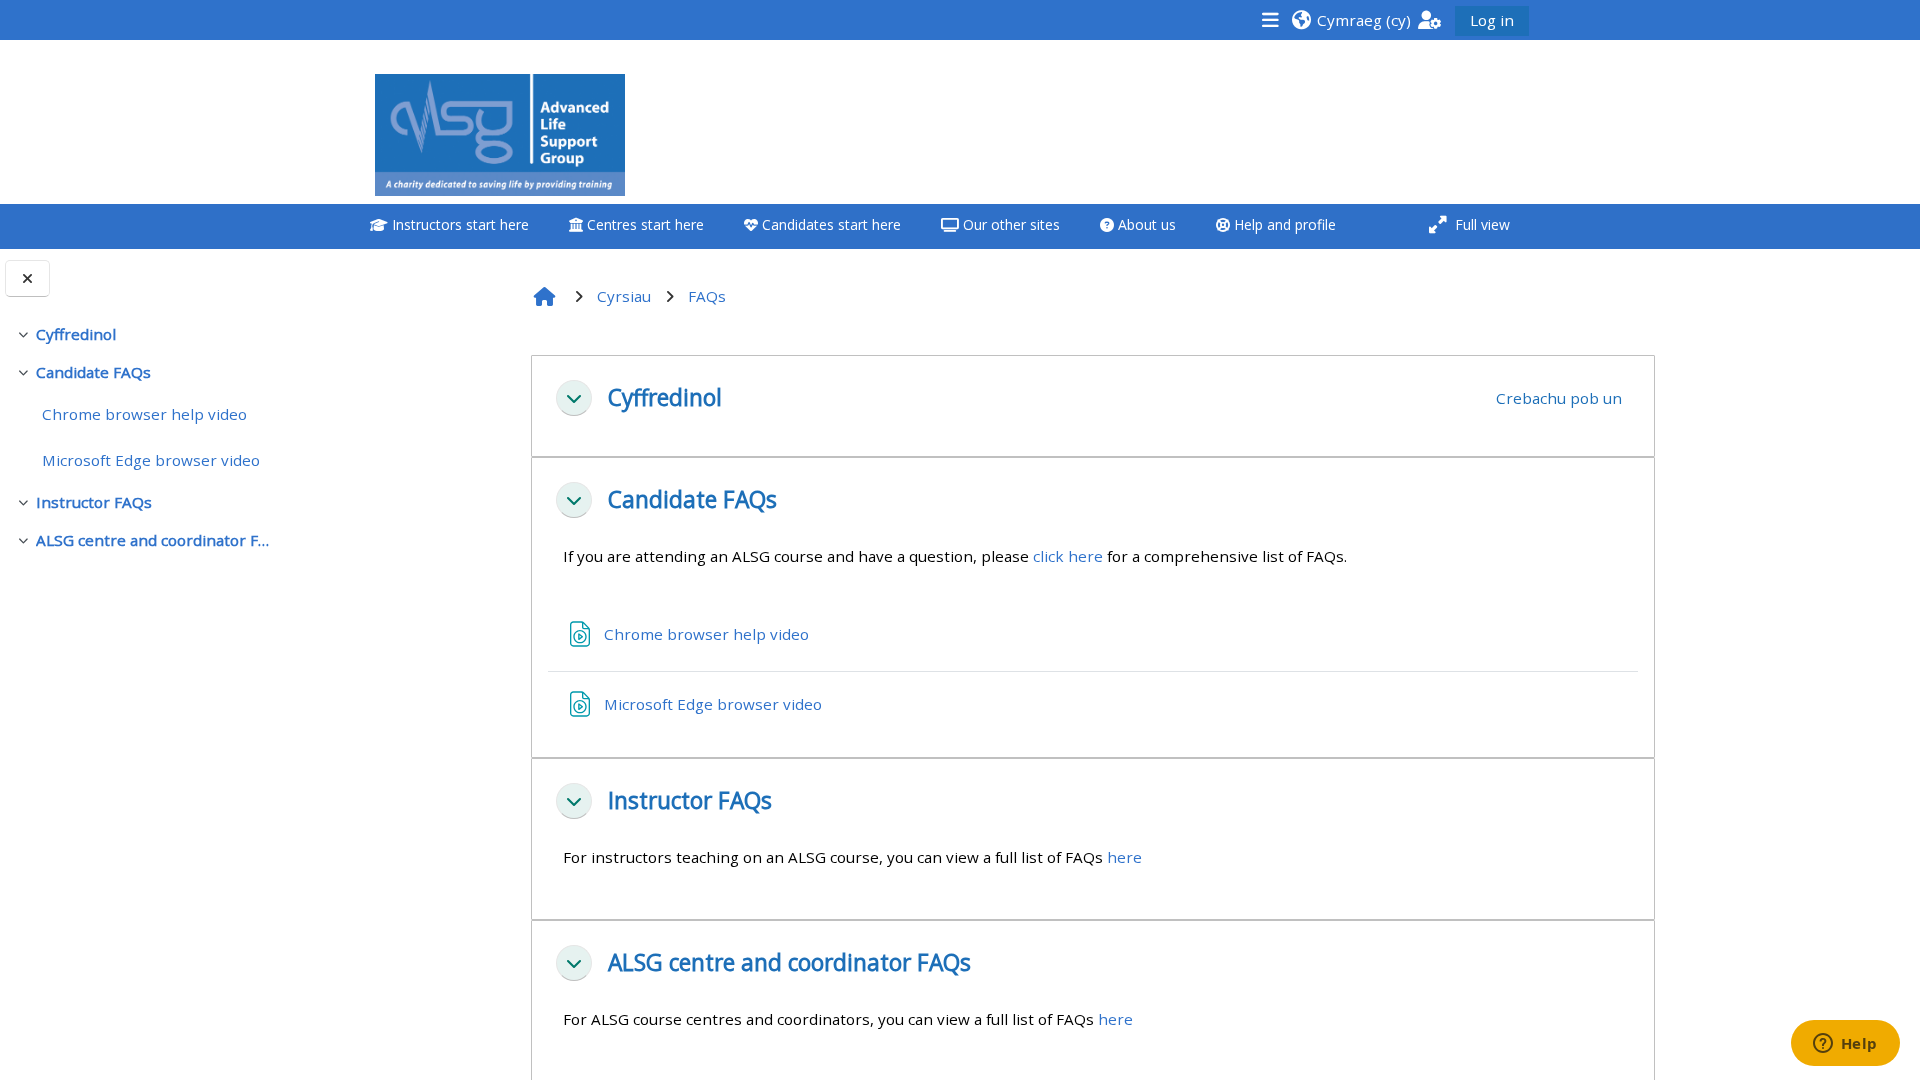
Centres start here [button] (643, 224)
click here (1068, 556)
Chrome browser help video (144, 414)
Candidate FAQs (93, 372)
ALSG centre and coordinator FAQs (152, 540)
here (1124, 857)
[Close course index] (27, 278)
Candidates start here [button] (829, 224)
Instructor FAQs (94, 502)
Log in (1492, 20)
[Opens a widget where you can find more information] (1845, 1045)
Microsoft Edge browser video (151, 460)
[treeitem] (142, 334)
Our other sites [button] (1009, 224)
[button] (1351, 19)
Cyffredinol (76, 334)
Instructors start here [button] (458, 224)
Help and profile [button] (1283, 224)
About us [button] (1145, 224)
